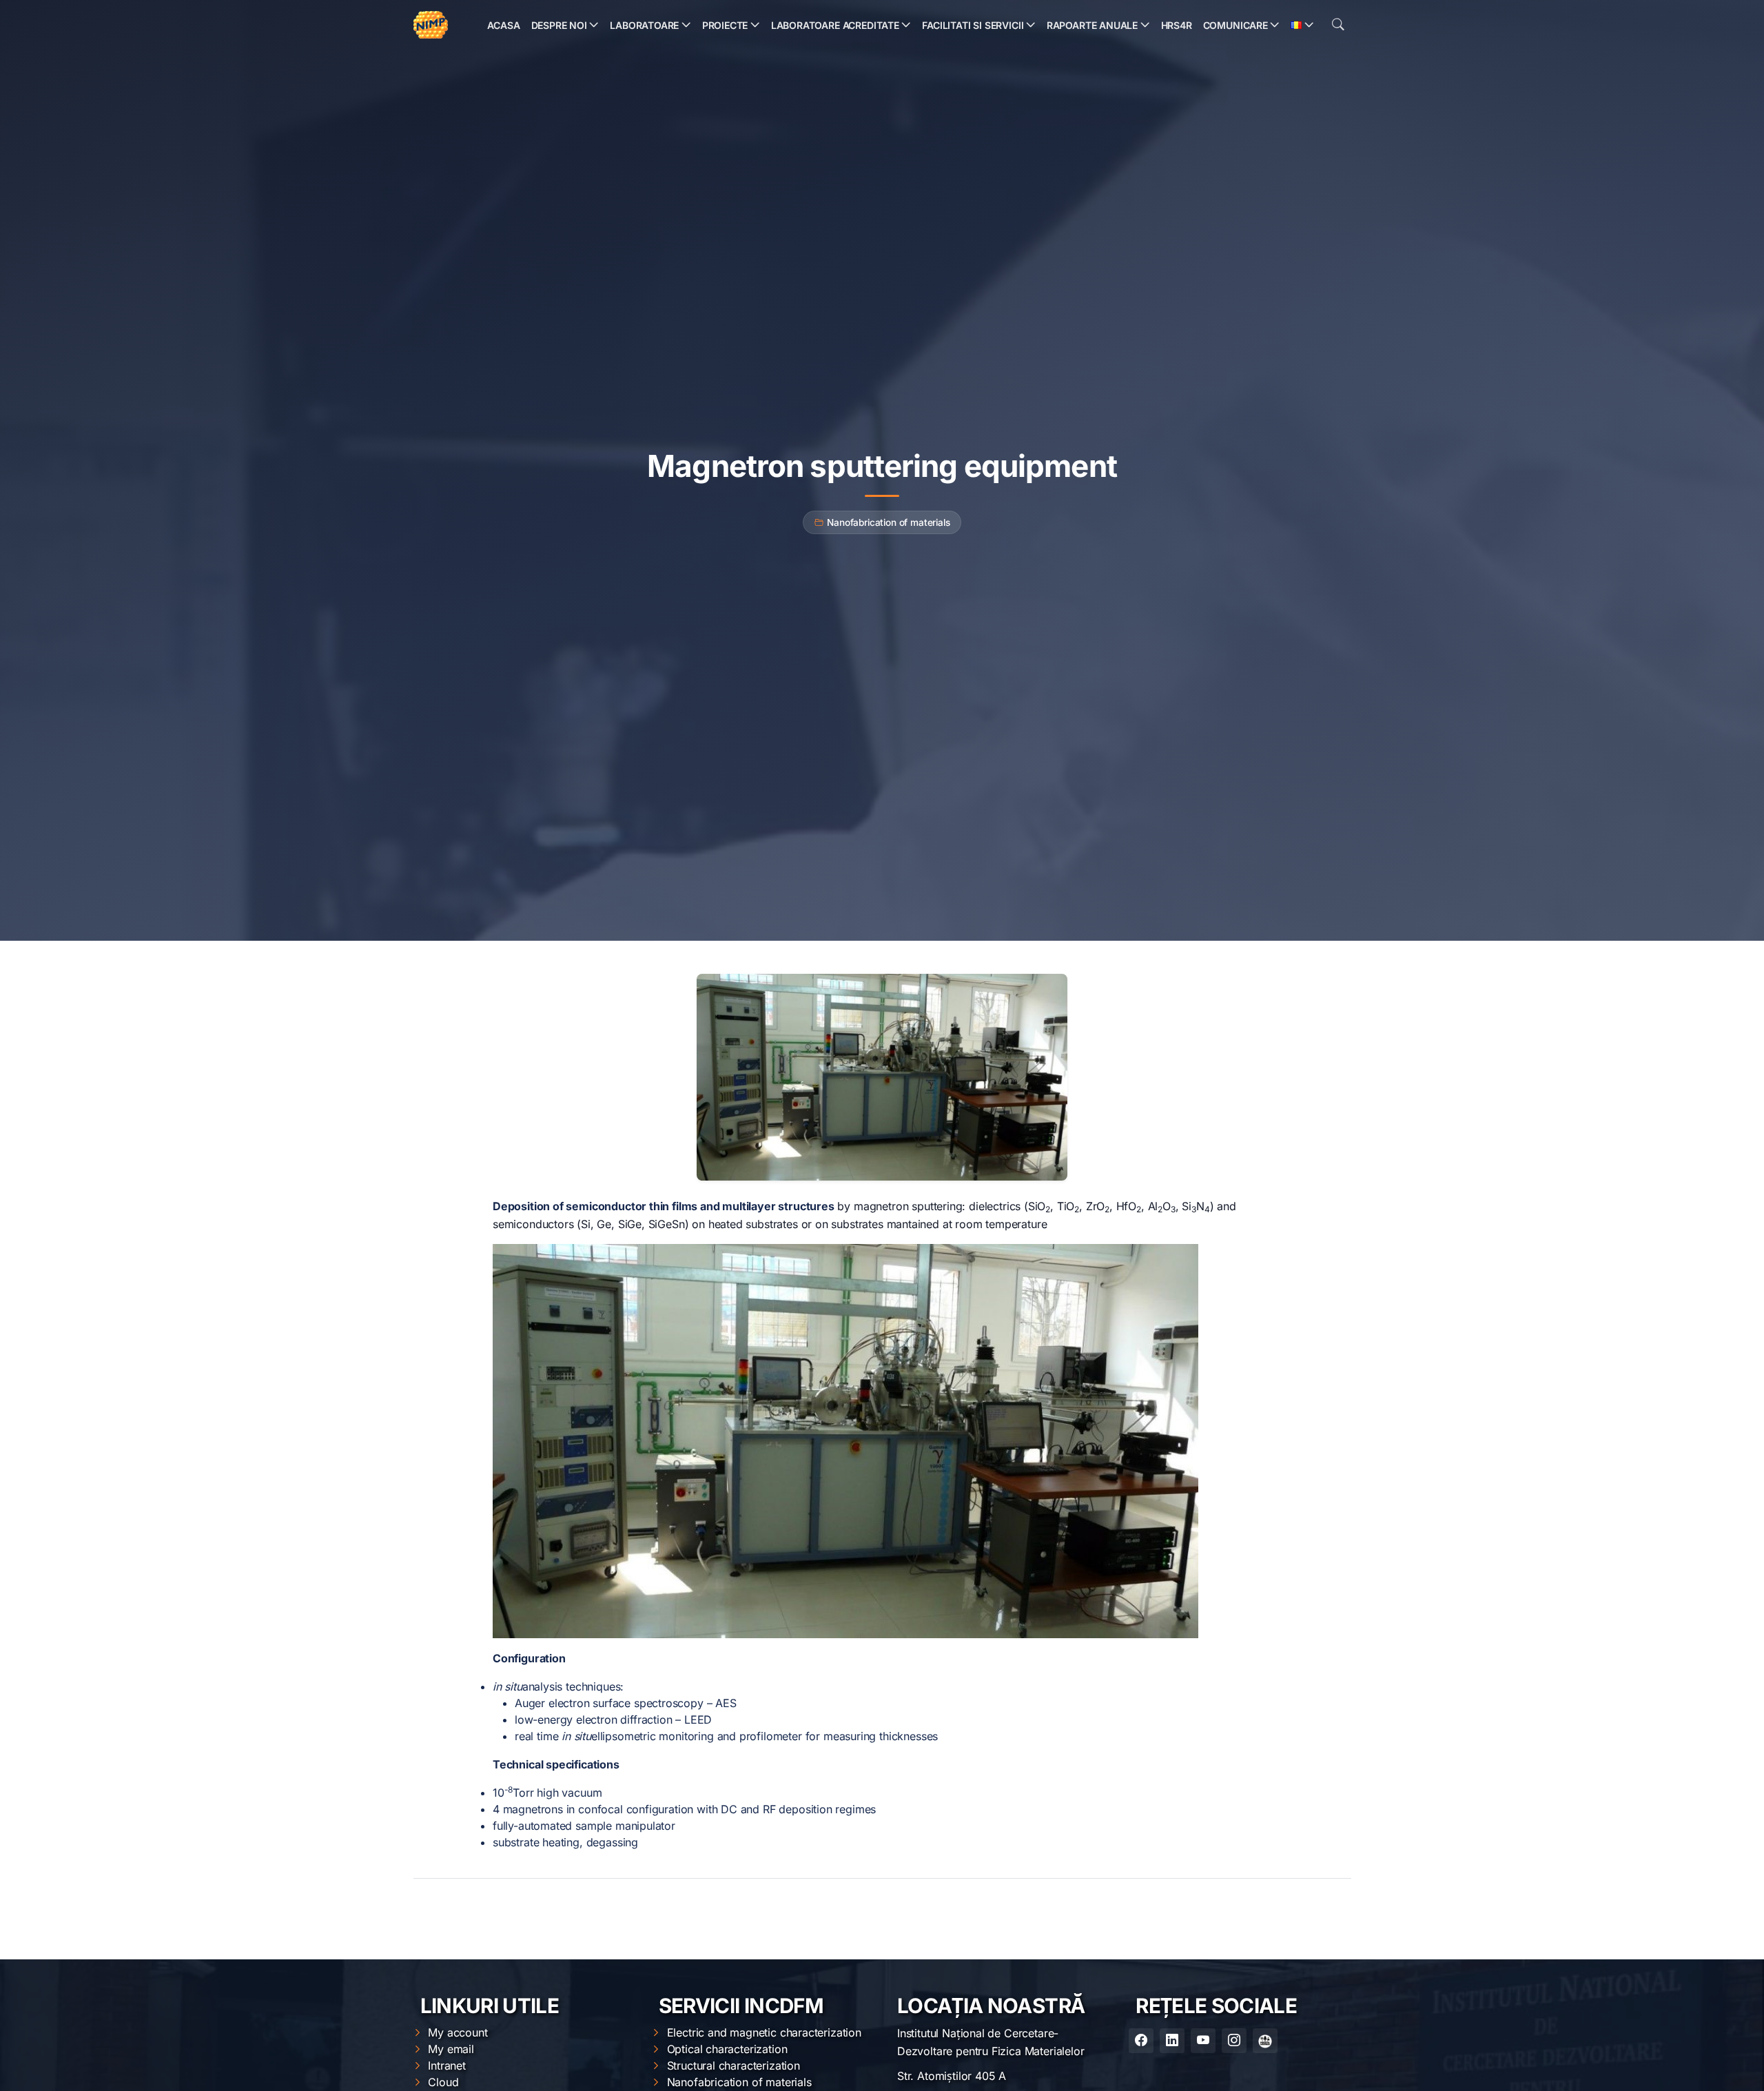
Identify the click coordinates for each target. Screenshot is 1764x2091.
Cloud (443, 2082)
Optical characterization (727, 2049)
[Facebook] (1141, 2041)
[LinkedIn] (1172, 2041)
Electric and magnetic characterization (764, 2032)
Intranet (447, 2065)
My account (458, 2032)
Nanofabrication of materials (888, 522)
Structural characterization (734, 2065)
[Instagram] (1234, 2041)
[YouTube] (1203, 2041)
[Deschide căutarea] (1338, 25)
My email (451, 2049)
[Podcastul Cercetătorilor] (1265, 2041)
